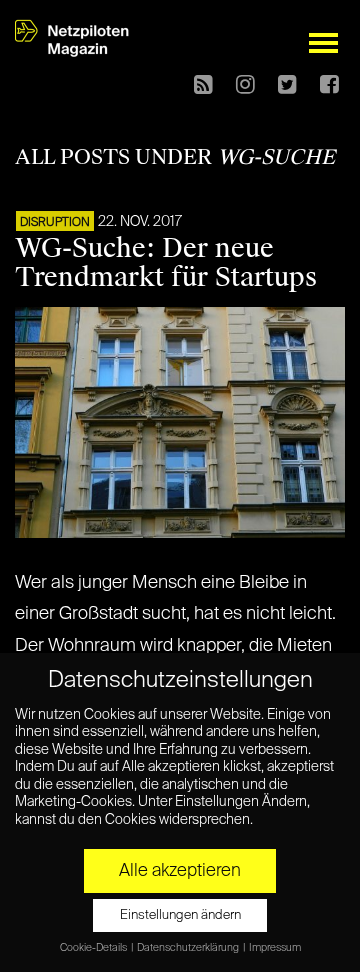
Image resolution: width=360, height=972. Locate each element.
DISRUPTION (55, 223)
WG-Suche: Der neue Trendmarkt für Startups (166, 262)
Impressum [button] (275, 948)
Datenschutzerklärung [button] (189, 948)
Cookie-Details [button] (94, 948)
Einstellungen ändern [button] (180, 915)
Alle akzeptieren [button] (180, 871)
